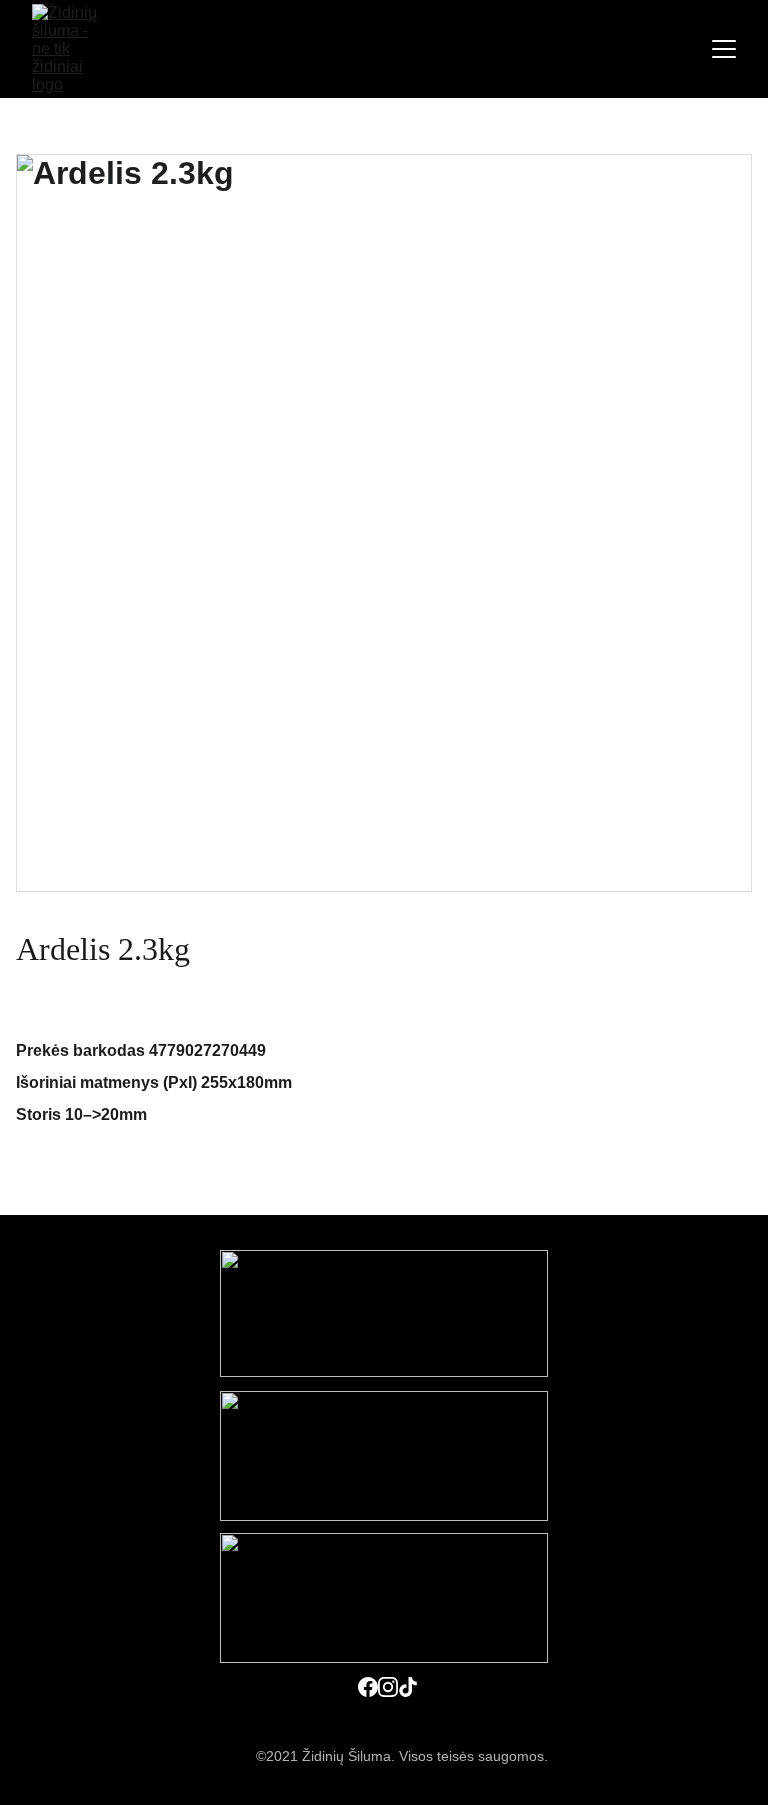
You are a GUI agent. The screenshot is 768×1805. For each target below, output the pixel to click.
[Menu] (724, 49)
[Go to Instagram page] (388, 1687)
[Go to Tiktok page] (408, 1687)
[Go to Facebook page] (368, 1687)
